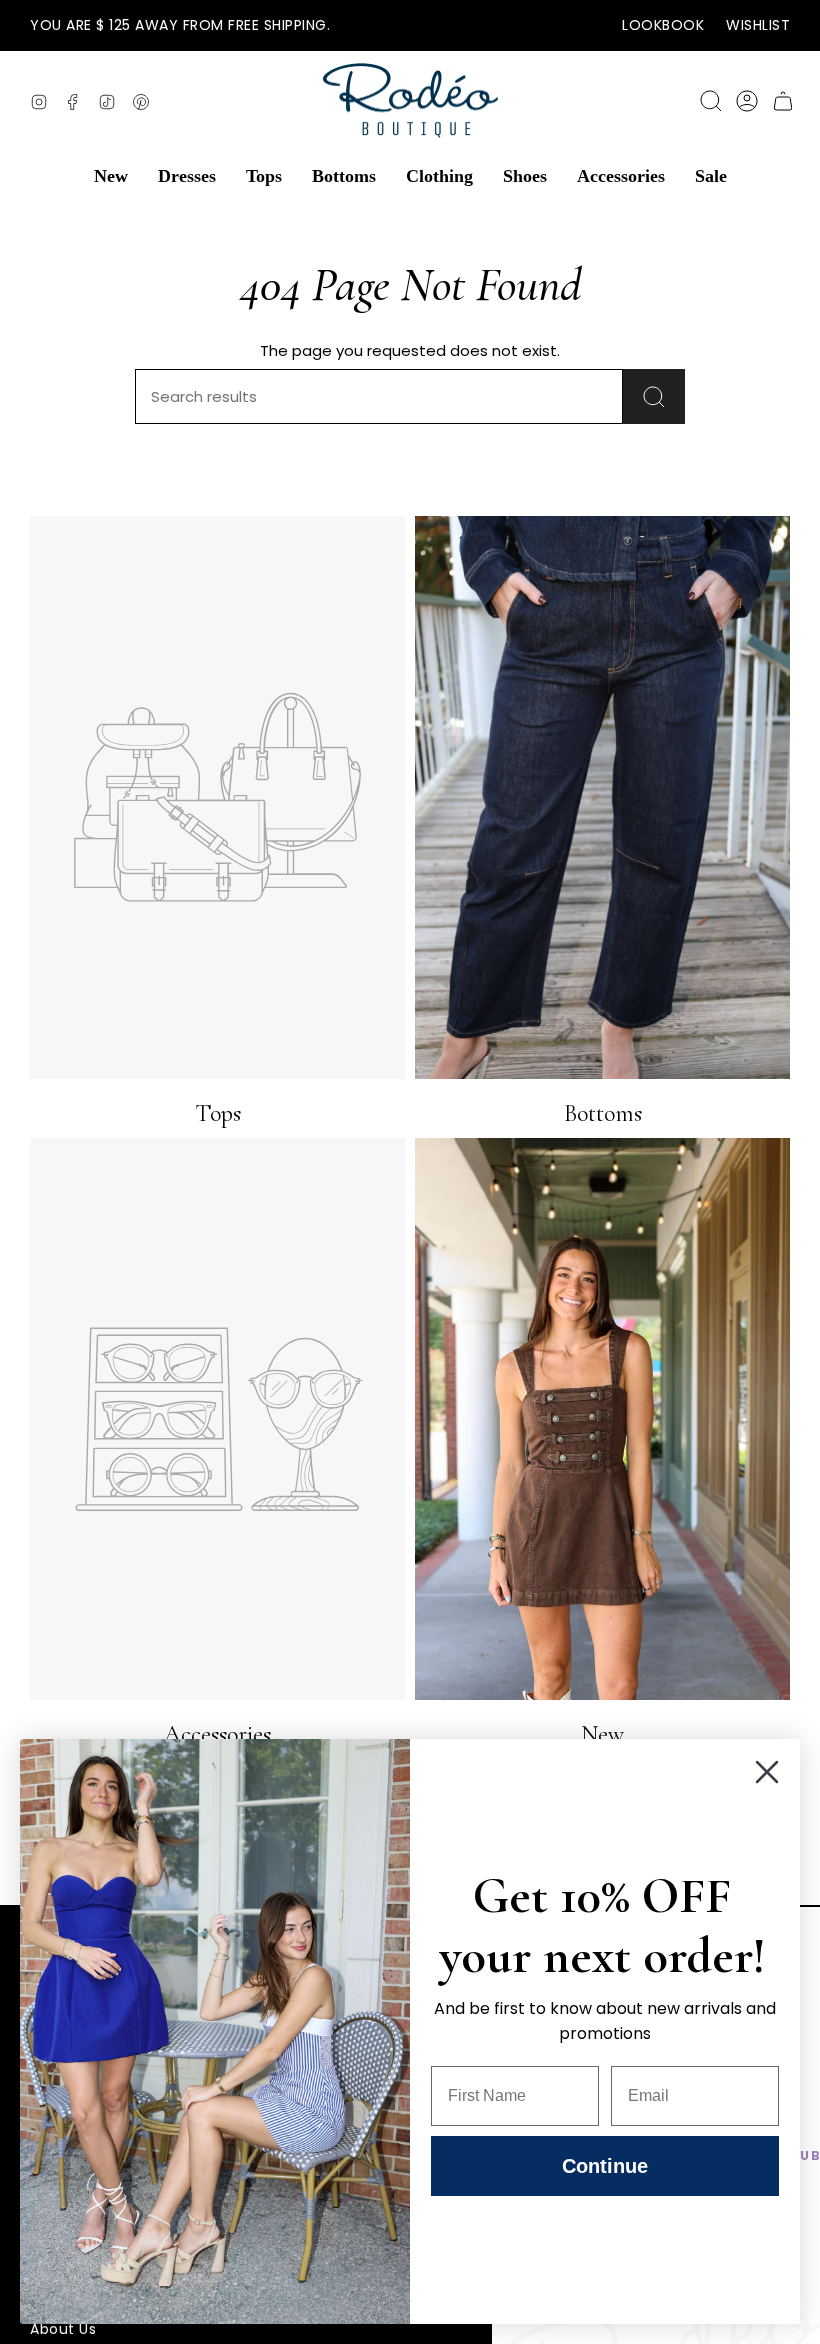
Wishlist (758, 25)
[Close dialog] (767, 1772)
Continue (605, 2166)
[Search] (654, 396)
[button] (111, 176)
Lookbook (663, 25)
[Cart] (783, 101)
